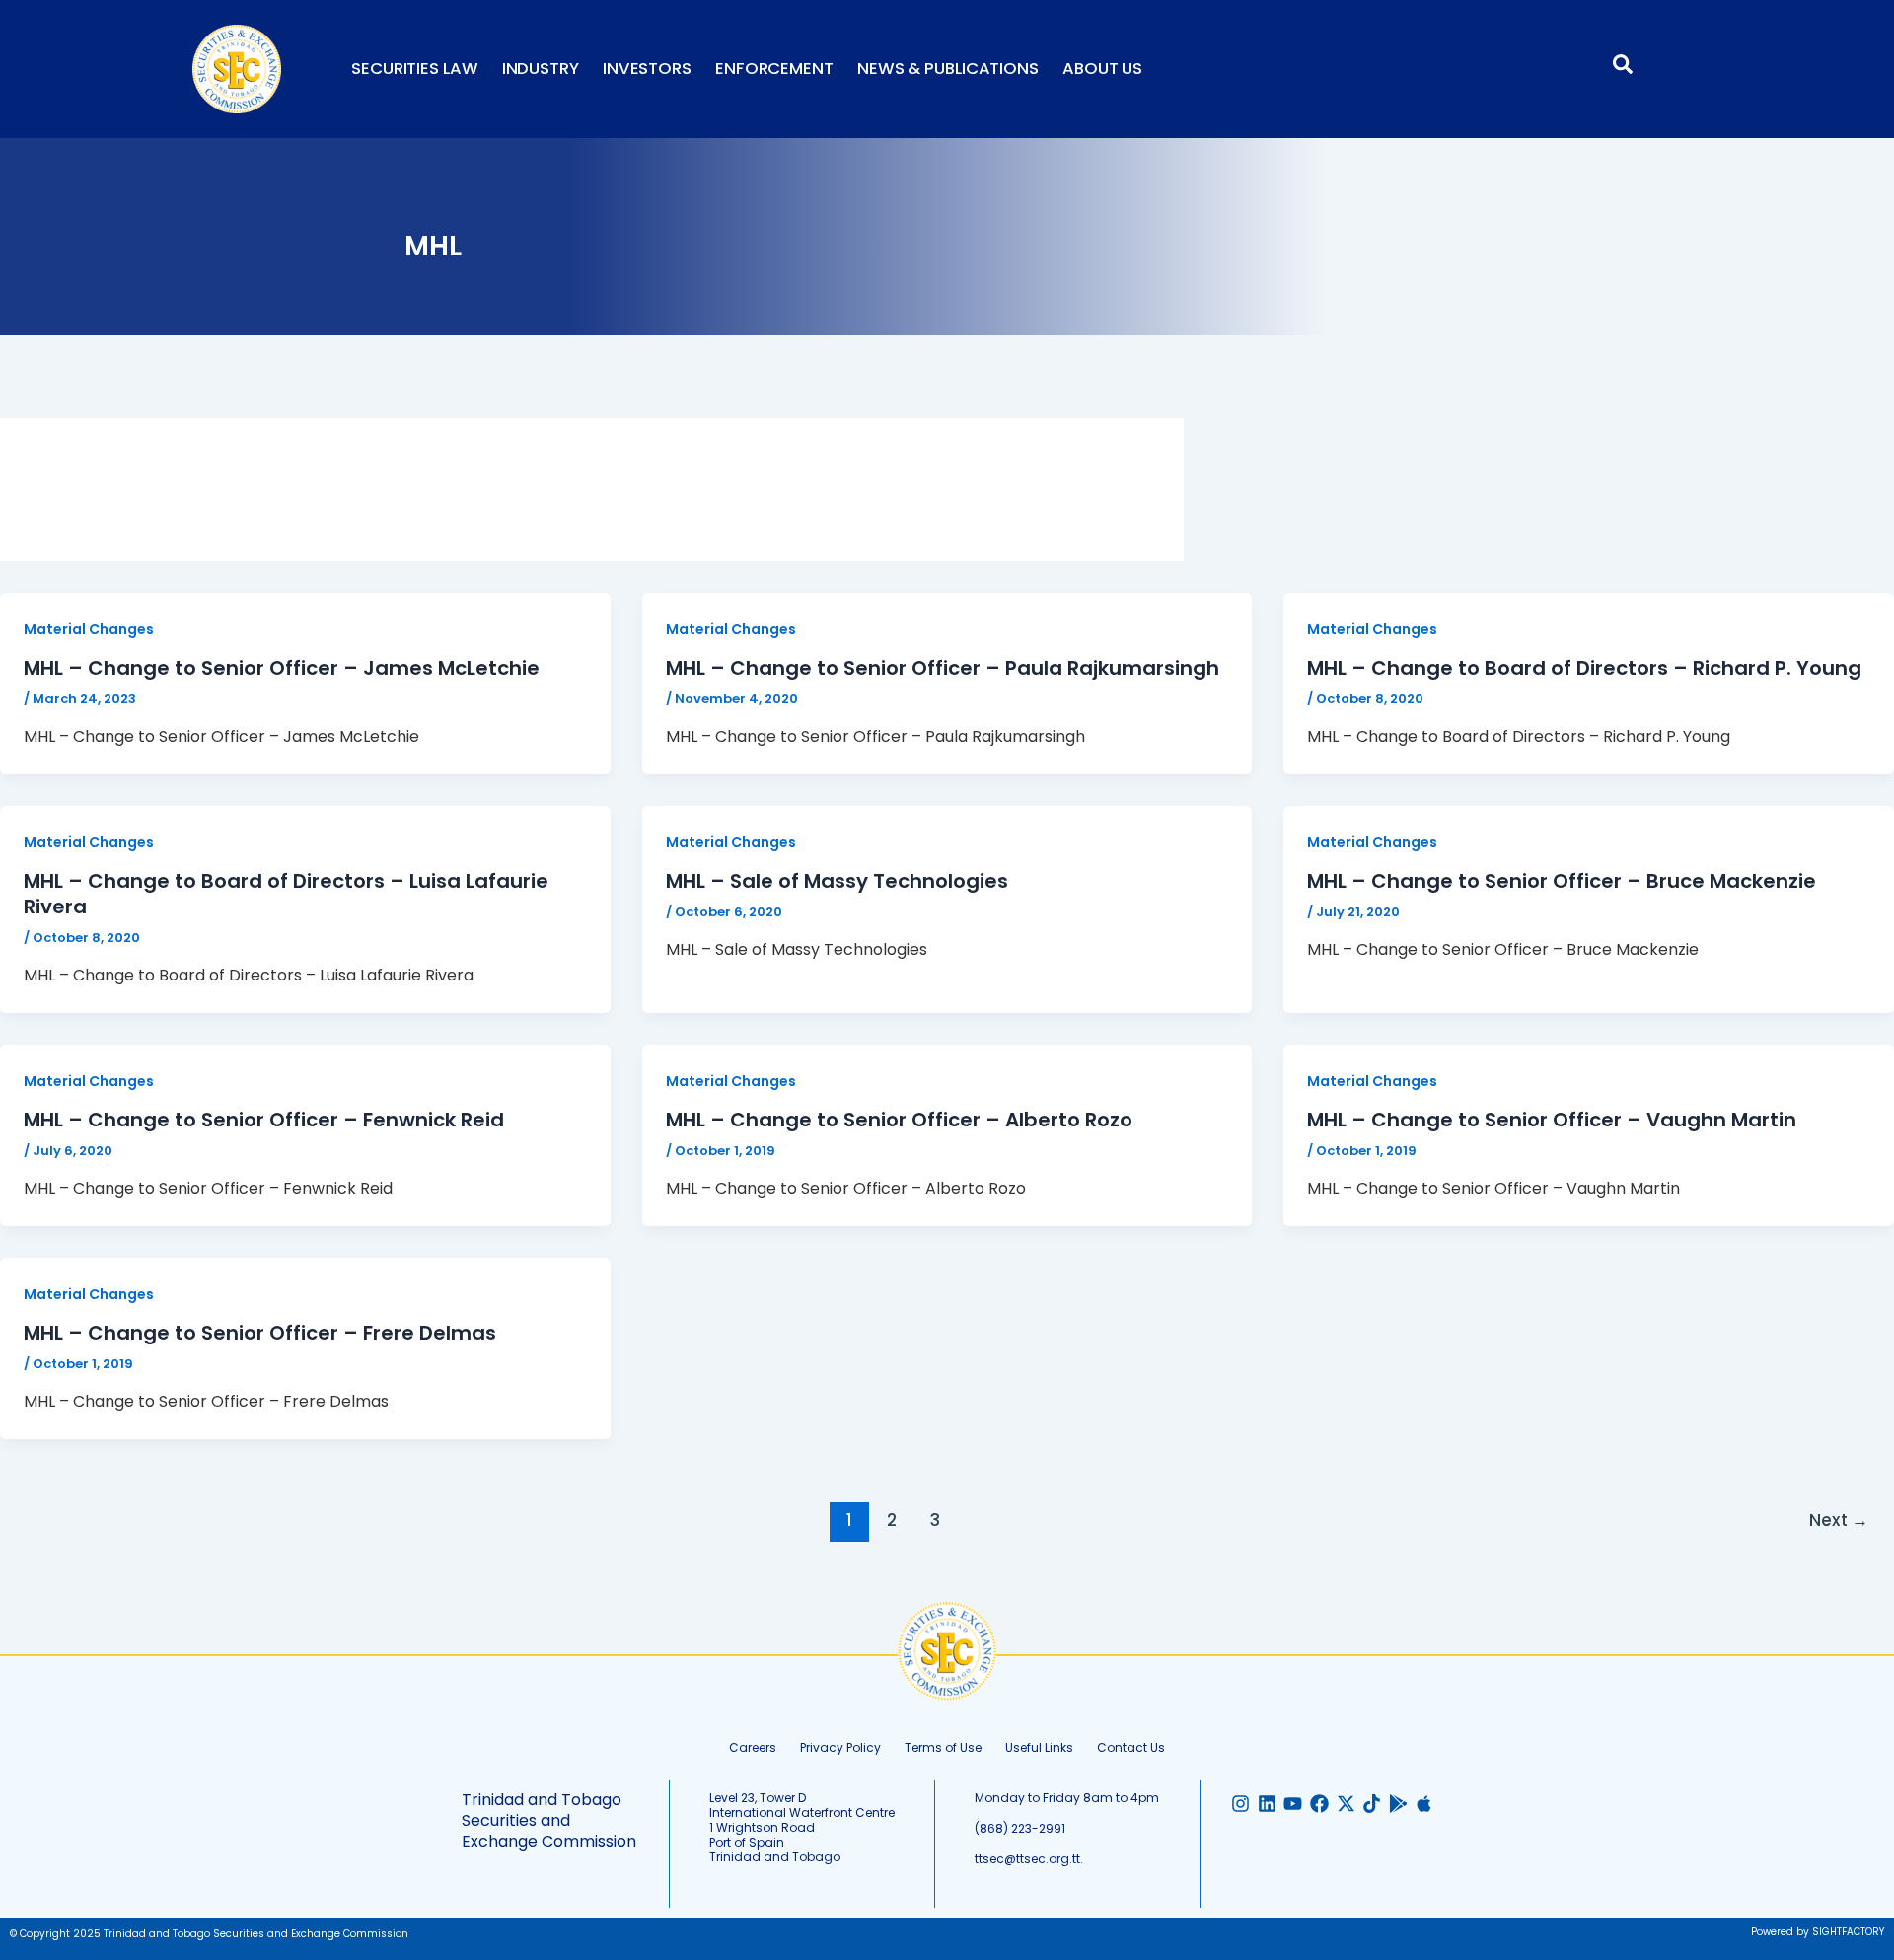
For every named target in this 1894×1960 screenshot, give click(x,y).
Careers (753, 1747)
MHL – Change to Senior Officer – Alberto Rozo (899, 1120)
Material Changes (89, 629)
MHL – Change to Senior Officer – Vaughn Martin (1552, 1120)
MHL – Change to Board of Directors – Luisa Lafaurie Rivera (286, 894)
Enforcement (774, 69)
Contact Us (1131, 1747)
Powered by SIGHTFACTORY (1818, 1932)
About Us (1102, 69)
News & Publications (948, 69)
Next (1839, 1520)
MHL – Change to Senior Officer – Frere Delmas (260, 1333)
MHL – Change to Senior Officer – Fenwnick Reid (264, 1120)
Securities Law (415, 69)
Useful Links (1039, 1747)
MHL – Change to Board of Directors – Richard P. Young (1584, 668)
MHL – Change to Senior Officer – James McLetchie (282, 668)
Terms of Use (943, 1747)
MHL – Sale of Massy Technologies (837, 881)
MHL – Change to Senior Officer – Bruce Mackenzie (1562, 881)
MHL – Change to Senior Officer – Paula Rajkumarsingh (943, 668)
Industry (541, 69)
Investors (647, 69)
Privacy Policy (840, 1747)
